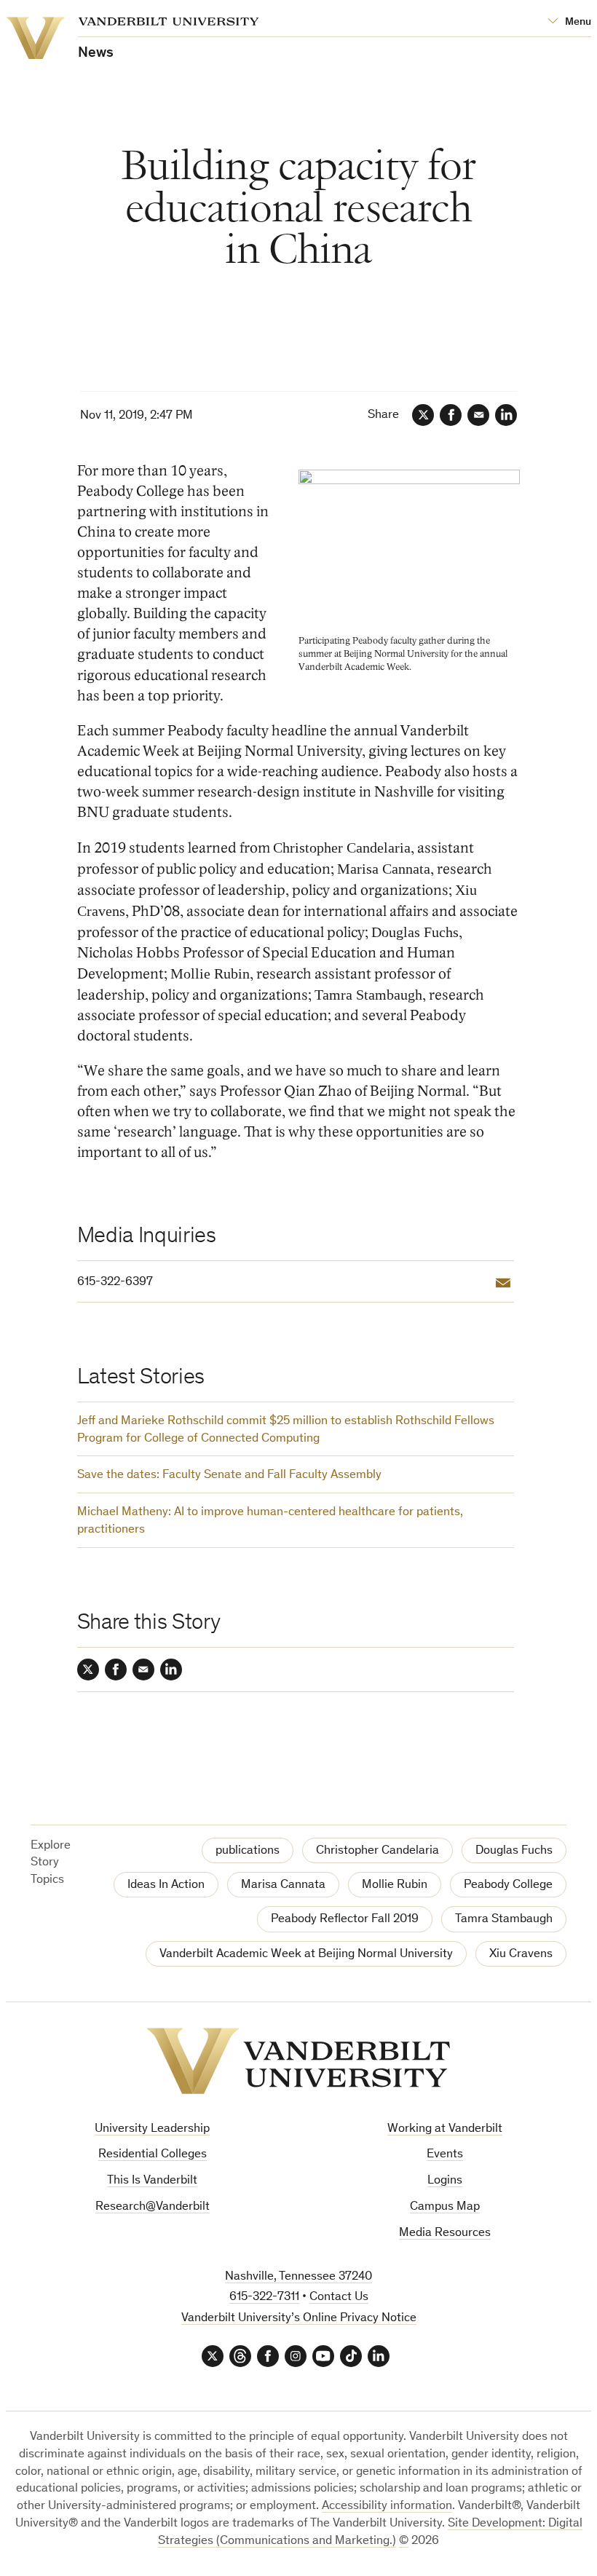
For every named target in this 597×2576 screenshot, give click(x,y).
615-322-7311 (264, 2298)
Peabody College (508, 1885)
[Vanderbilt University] (298, 2061)
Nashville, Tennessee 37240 (298, 2277)
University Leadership (152, 2129)
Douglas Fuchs (514, 1851)
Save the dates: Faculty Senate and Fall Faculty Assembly (229, 1475)
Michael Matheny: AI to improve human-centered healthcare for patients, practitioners (270, 1521)
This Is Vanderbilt (152, 2181)
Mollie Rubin (395, 1885)
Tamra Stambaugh (504, 1920)
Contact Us (339, 2298)
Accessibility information (387, 2506)
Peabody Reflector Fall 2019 (345, 1920)
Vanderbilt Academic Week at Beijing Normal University (306, 1955)
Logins (445, 2181)
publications (248, 1851)
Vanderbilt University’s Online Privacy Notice (299, 2319)
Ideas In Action (166, 1885)
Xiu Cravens (521, 1955)
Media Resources (445, 2233)
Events (445, 2155)
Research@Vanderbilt (153, 2207)
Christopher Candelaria (377, 1851)
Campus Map (445, 2207)
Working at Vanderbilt (445, 2129)
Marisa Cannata (283, 1885)
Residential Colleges (153, 2155)
